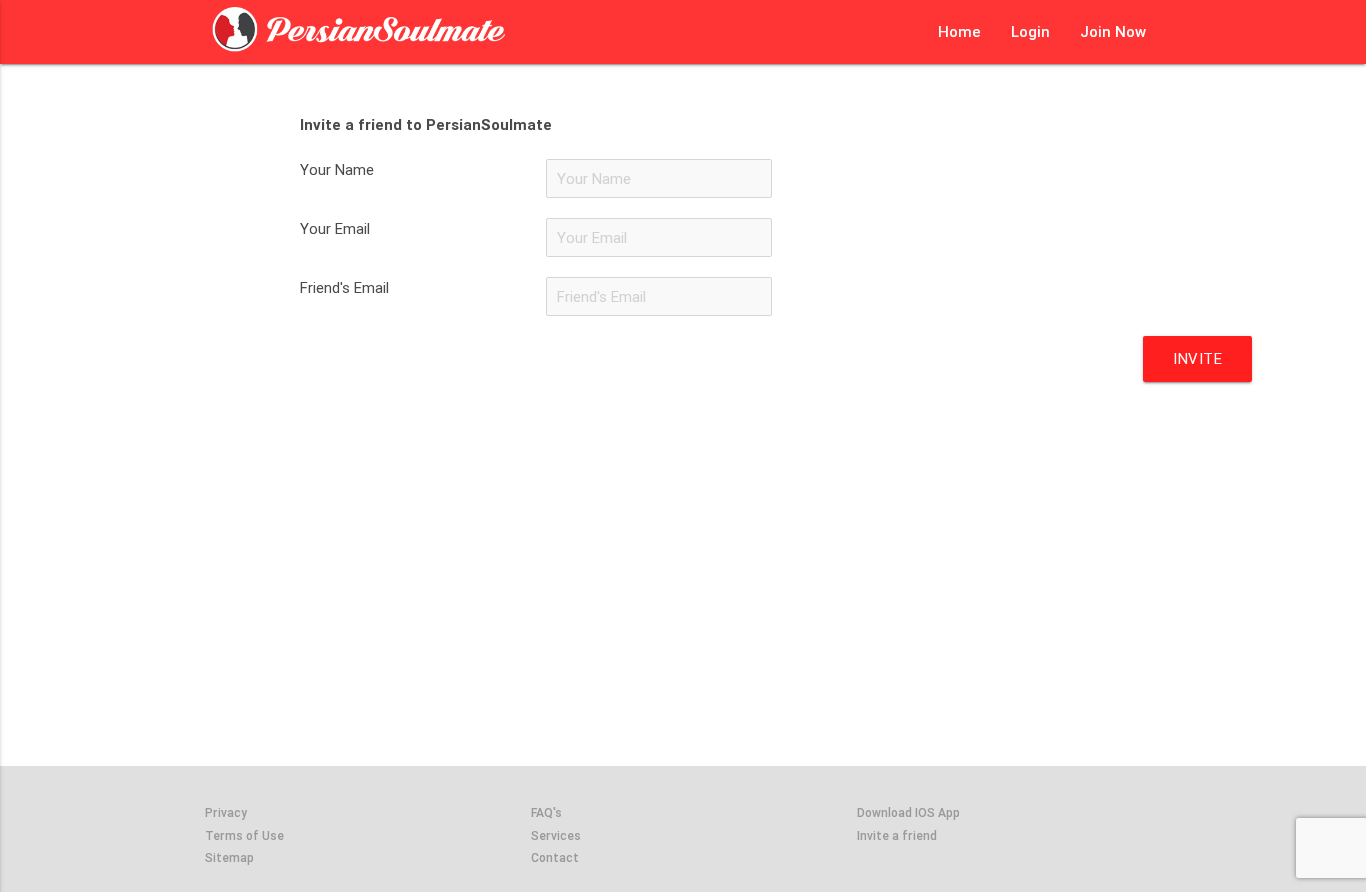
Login (1030, 31)
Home (959, 31)
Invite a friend (897, 835)
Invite (1197, 358)
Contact (555, 857)
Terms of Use (244, 835)
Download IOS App (908, 812)
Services (556, 835)
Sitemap (229, 857)
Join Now (1113, 31)
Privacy (226, 812)
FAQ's (546, 812)
